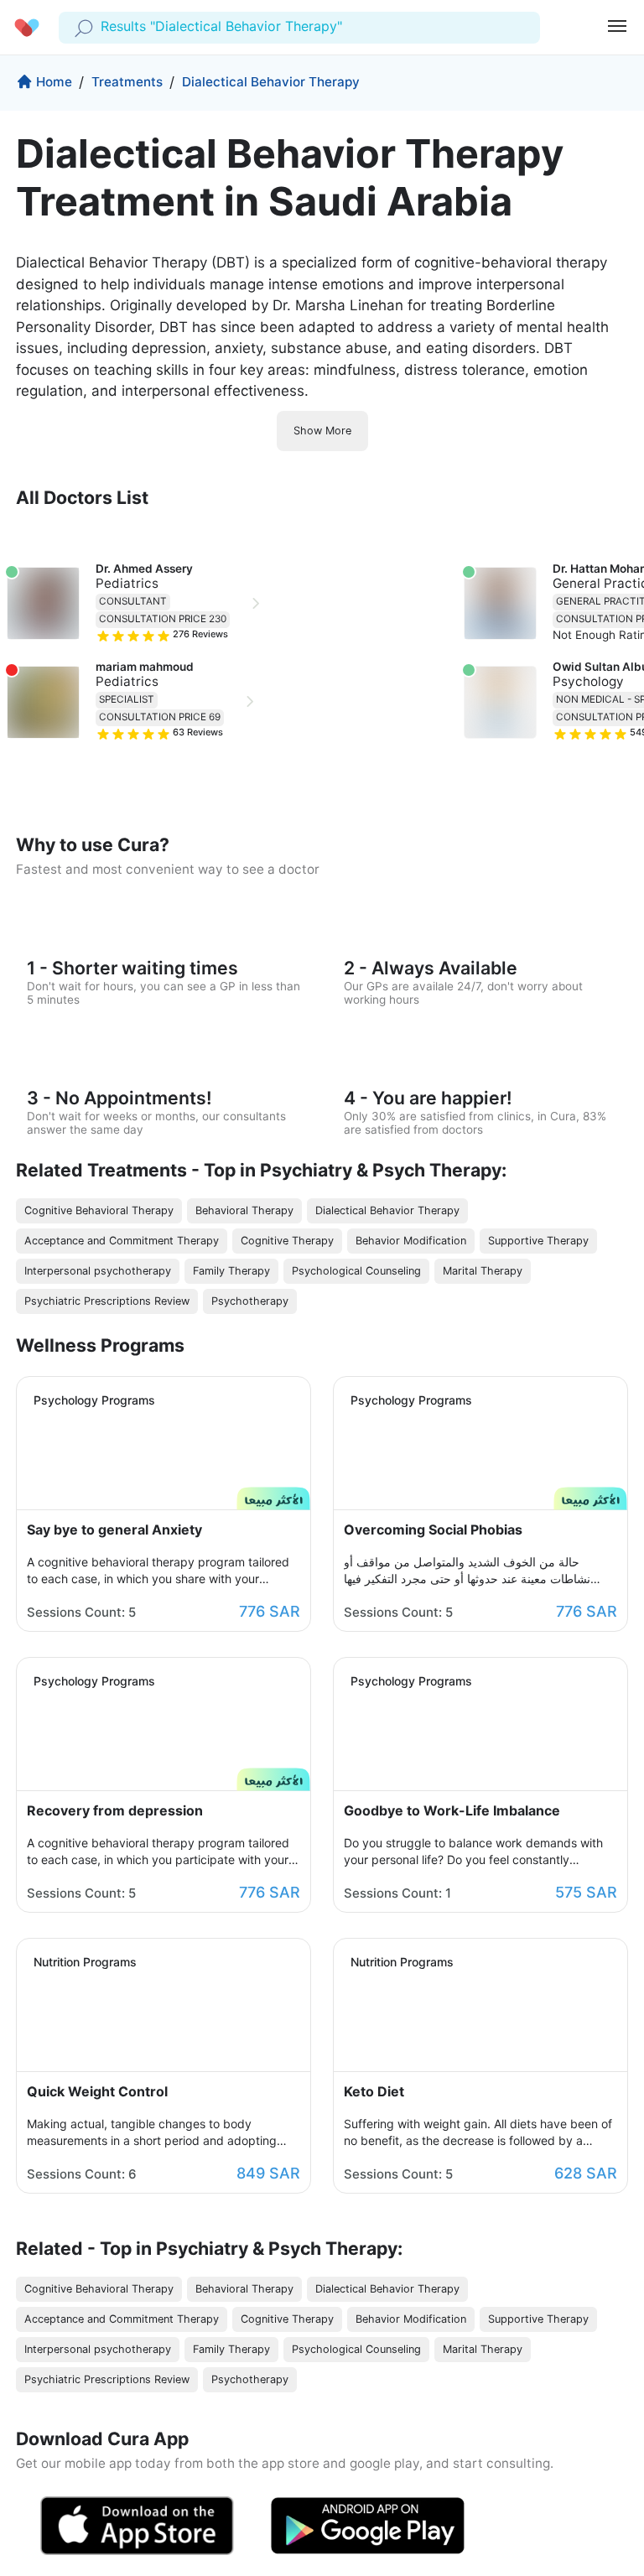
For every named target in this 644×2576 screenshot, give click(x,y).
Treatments (127, 82)
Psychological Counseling (356, 1271)
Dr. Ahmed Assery (144, 569)
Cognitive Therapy (287, 1241)
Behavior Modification (411, 1241)
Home (54, 82)
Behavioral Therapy (244, 1210)
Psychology (588, 681)
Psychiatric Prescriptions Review (107, 1301)
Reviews (200, 634)
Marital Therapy (483, 1271)
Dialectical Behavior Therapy (271, 82)
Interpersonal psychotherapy (98, 1271)
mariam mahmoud (145, 667)
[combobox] (103, 27)
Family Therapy (231, 1271)
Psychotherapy (250, 1301)
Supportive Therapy (538, 1241)
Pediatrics (127, 583)
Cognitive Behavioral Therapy (99, 1210)
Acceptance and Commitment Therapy (122, 1241)
